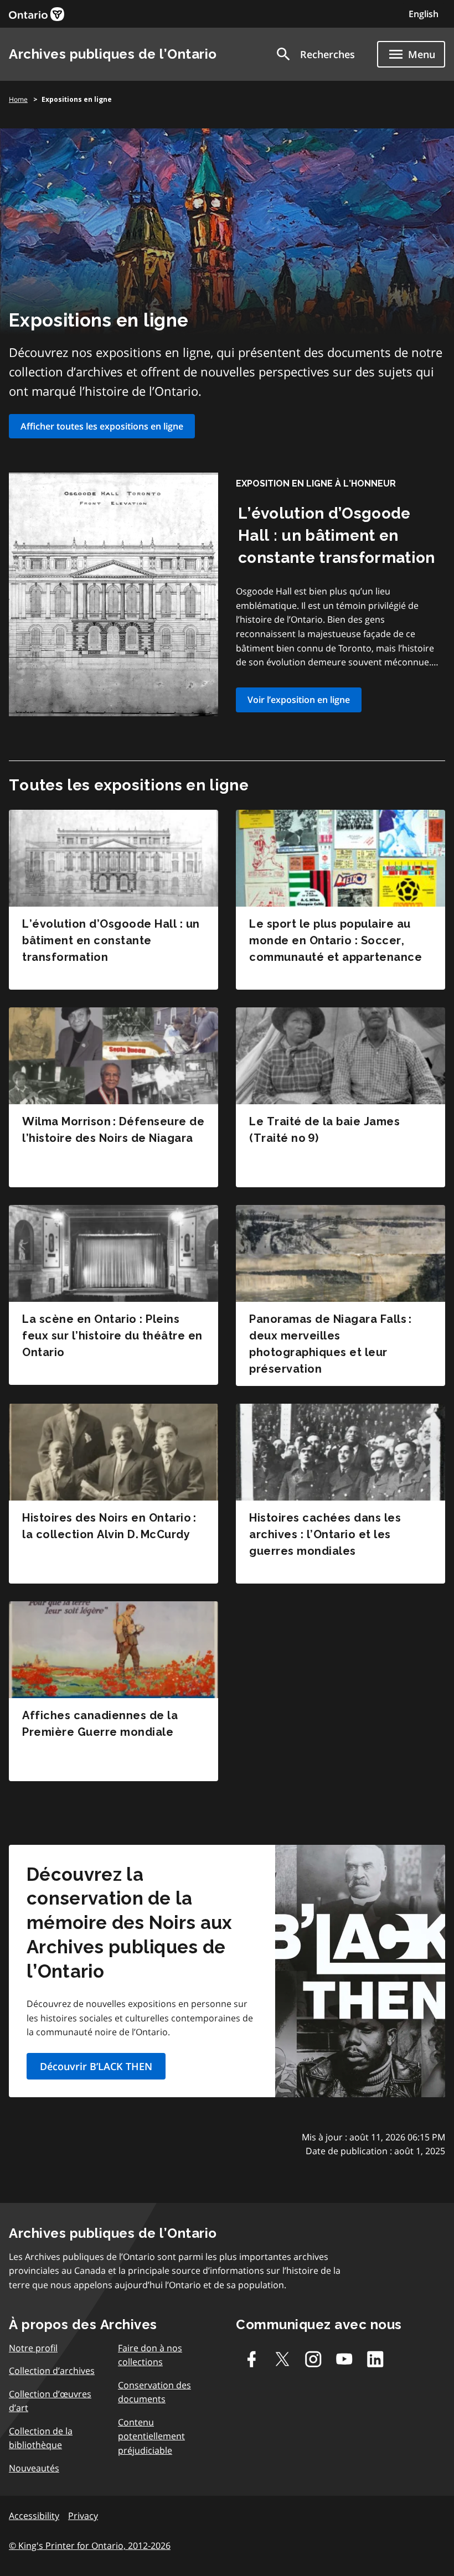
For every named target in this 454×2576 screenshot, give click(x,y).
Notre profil (33, 2348)
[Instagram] (313, 2359)
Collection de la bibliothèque (41, 2438)
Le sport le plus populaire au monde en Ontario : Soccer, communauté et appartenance (336, 940)
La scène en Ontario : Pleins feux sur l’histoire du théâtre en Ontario (112, 1336)
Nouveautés (34, 2468)
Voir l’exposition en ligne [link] (299, 700)
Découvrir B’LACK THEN (96, 2066)
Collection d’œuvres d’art (50, 2401)
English (424, 14)
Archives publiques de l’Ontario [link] (113, 54)
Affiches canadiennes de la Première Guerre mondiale (100, 1724)
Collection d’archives (52, 2371)
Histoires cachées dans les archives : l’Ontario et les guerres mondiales (325, 1534)
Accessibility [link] (34, 2516)
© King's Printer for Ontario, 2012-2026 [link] (90, 2546)
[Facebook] (251, 2359)
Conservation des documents (154, 2392)
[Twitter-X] (282, 2359)
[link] (37, 14)
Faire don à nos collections (150, 2355)
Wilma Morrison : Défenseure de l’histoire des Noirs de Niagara (113, 1130)
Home (18, 99)
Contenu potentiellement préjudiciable (151, 2436)
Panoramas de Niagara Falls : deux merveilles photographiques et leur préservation (330, 1344)
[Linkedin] (375, 2359)
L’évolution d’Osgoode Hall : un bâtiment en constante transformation (337, 536)
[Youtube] (344, 2359)
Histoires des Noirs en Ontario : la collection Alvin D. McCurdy (109, 1526)
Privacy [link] (83, 2516)
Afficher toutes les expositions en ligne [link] (102, 426)
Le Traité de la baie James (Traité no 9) (324, 1130)
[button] (315, 54)
